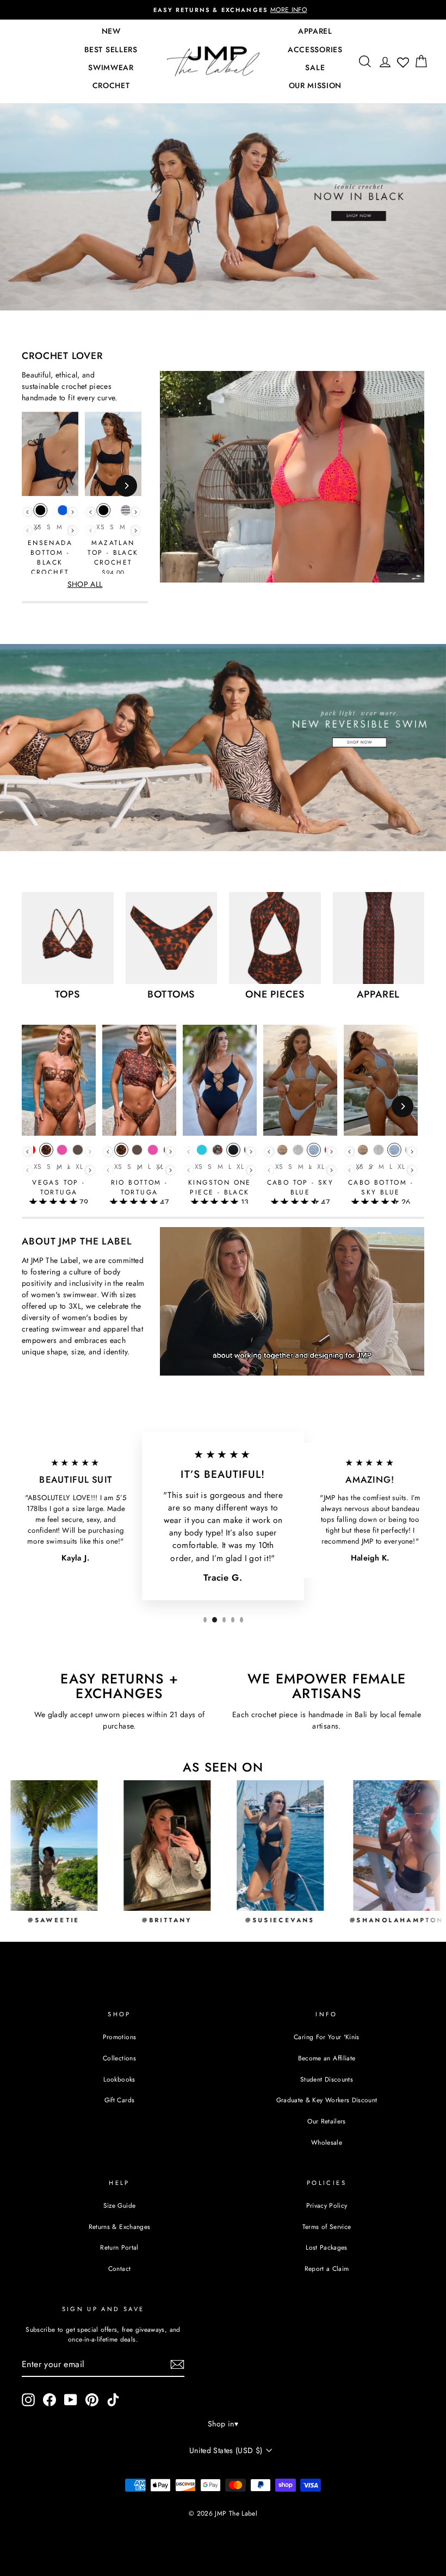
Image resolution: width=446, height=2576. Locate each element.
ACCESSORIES (315, 49)
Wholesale (327, 2142)
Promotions (120, 2037)
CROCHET (111, 85)
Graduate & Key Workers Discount (327, 2100)
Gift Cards (120, 2100)
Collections (119, 2058)
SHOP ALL (85, 584)
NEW (111, 31)
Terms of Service (327, 2227)
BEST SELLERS (111, 49)
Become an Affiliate (327, 2058)
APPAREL (315, 31)
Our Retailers (327, 2121)
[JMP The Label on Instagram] (28, 2400)
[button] (54, 1202)
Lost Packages (327, 2247)
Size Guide (120, 2205)
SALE (315, 67)
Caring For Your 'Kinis (327, 2037)
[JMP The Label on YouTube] (71, 2400)
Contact (119, 2268)
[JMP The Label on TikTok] (113, 2400)
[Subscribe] (177, 2364)
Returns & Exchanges (120, 2227)
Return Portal (119, 2247)
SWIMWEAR (111, 67)
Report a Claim (327, 2268)
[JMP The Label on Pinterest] (92, 2400)
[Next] (126, 486)
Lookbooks (119, 2079)
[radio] (40, 513)
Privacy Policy (327, 2205)
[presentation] (27, 512)
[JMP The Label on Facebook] (49, 2400)
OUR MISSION (315, 85)
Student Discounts (327, 2079)
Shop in (223, 2424)
